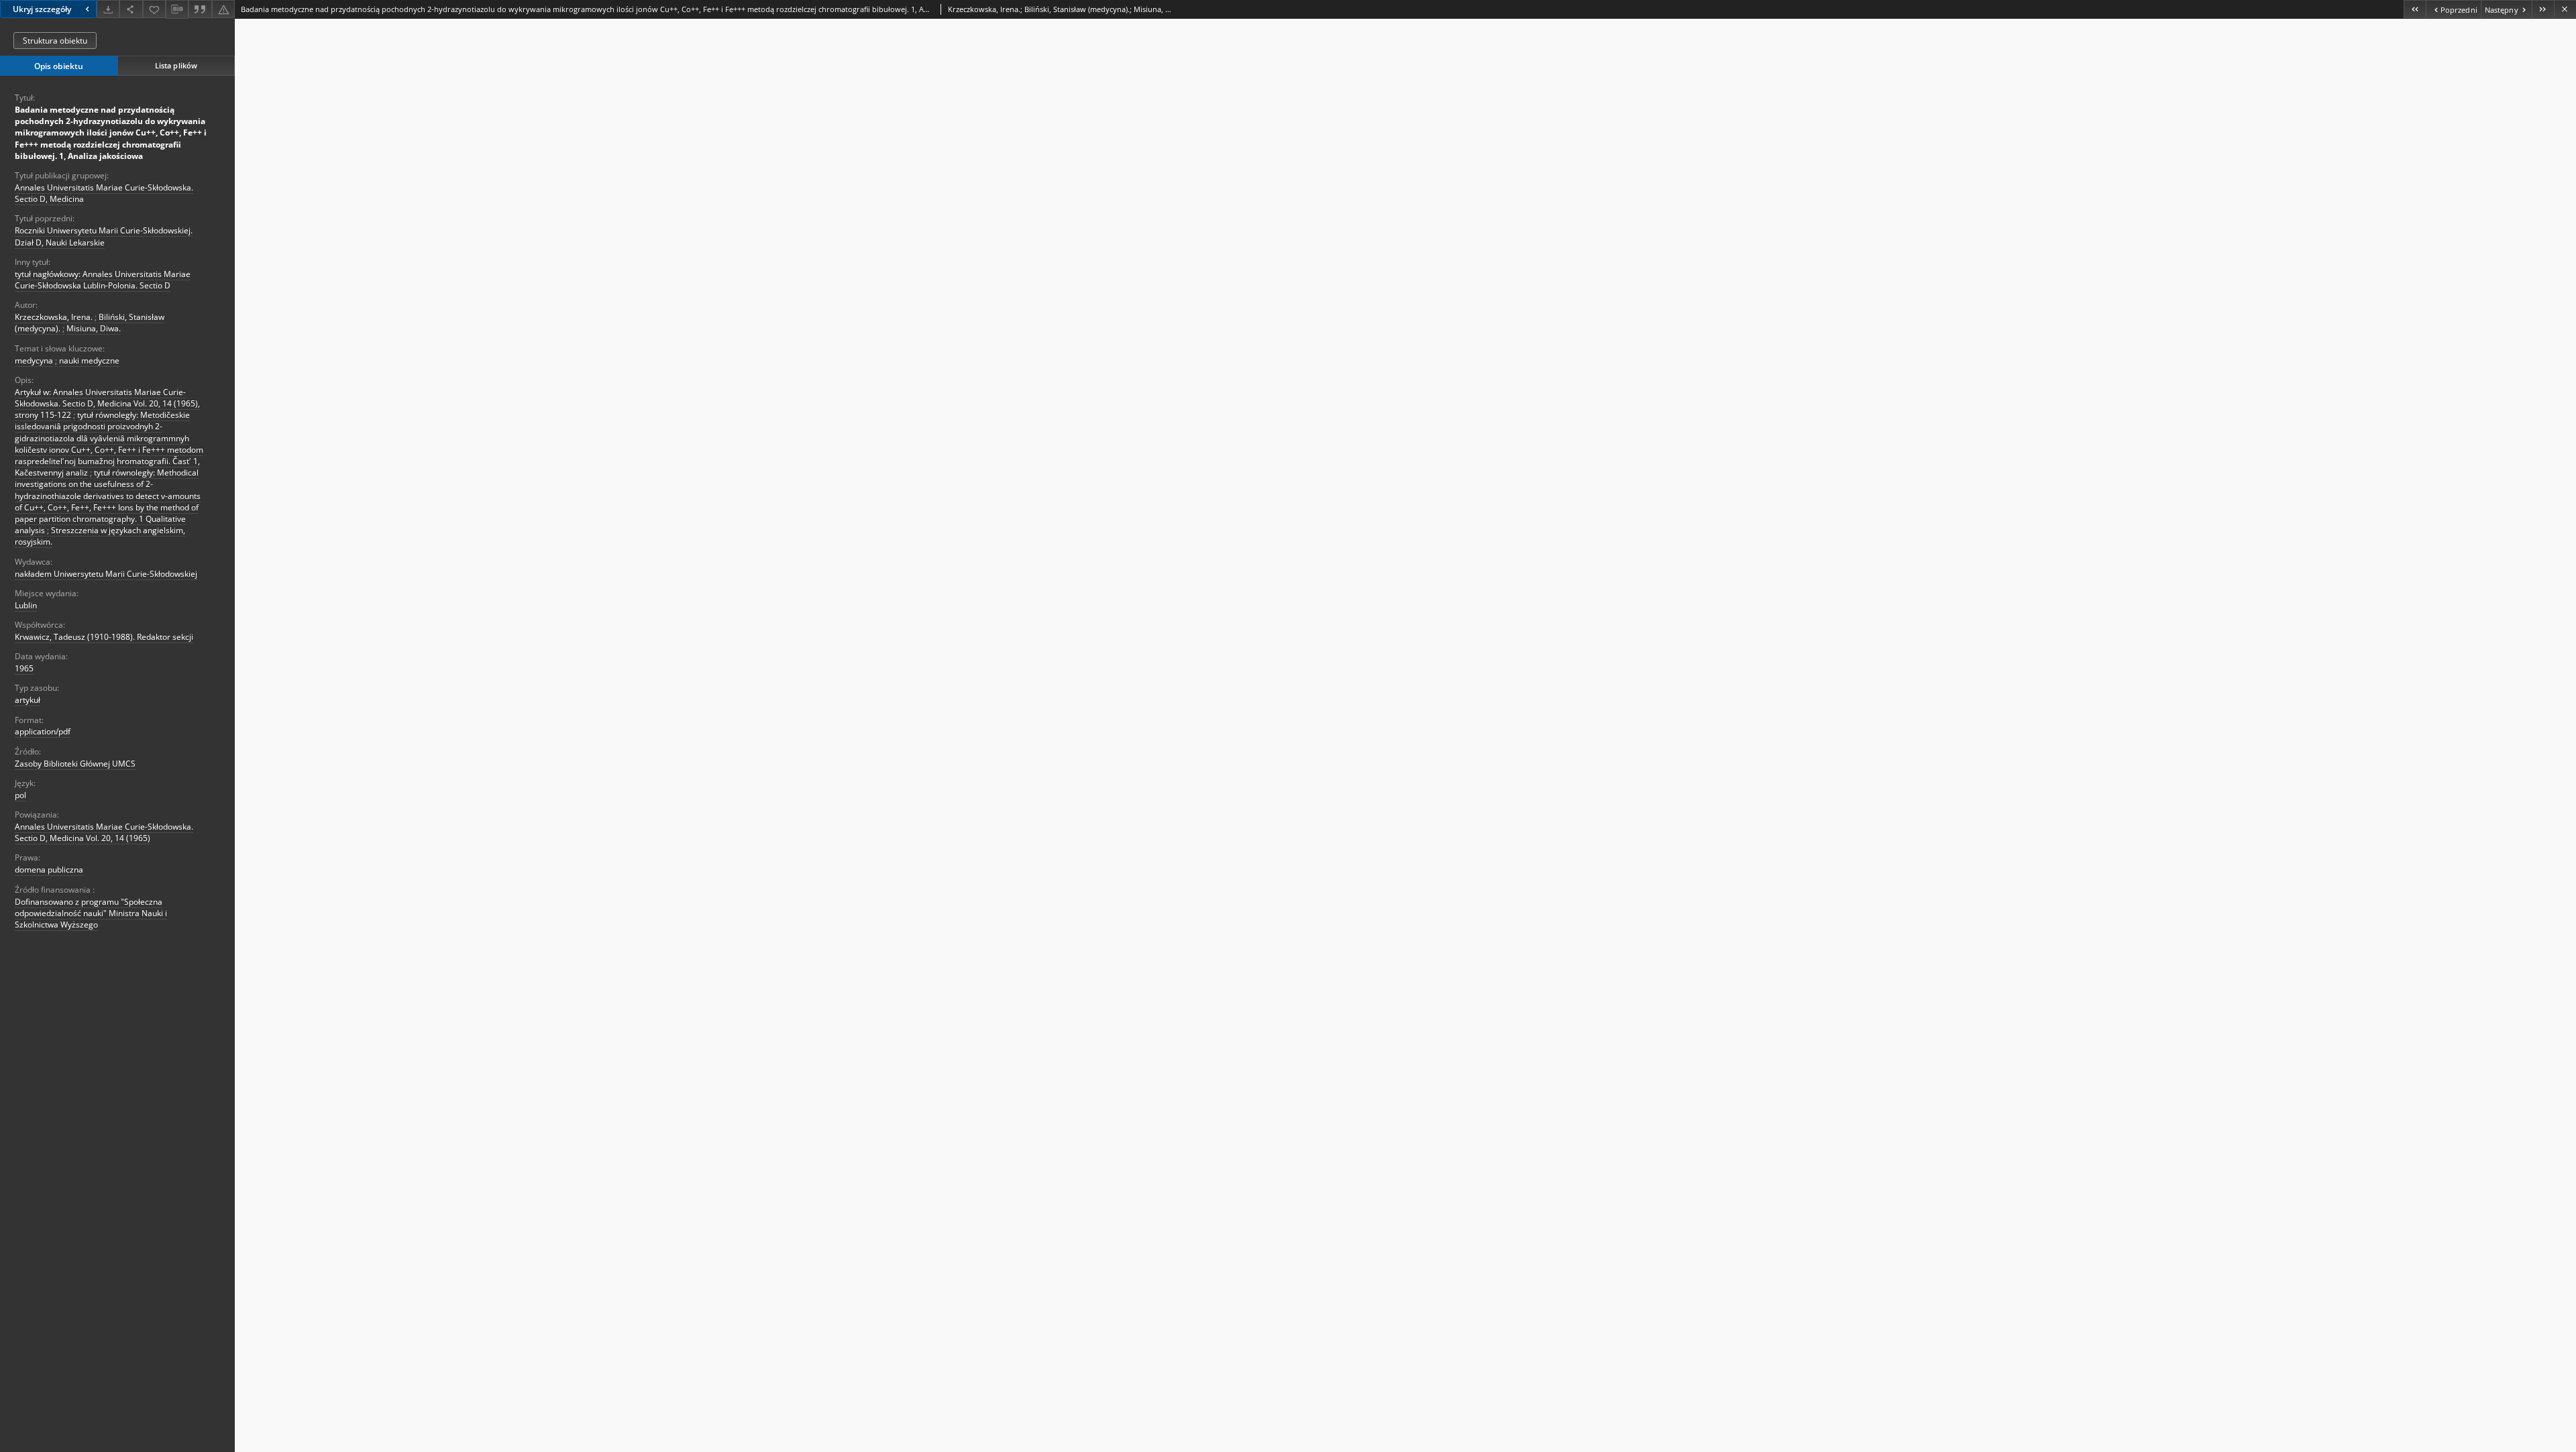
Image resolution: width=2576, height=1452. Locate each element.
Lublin (26, 605)
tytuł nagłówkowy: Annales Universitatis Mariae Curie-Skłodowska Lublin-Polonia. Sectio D (103, 280)
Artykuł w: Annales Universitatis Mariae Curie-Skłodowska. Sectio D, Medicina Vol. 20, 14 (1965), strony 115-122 (107, 403)
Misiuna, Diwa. (94, 328)
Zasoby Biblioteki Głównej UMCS (75, 764)
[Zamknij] (2565, 9)
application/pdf (43, 731)
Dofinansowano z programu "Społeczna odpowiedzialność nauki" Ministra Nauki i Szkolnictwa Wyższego (91, 913)
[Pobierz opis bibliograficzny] (177, 9)
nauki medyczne (89, 360)
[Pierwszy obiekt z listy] (2415, 9)
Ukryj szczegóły (42, 9)
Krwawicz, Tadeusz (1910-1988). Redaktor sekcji (104, 637)
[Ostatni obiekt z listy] (2543, 9)
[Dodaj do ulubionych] (154, 9)
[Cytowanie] (200, 9)
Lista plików (176, 65)
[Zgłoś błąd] (223, 9)
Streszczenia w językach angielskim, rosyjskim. (100, 536)
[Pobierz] (108, 9)
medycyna (34, 360)
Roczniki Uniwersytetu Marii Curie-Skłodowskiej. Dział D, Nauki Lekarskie (104, 236)
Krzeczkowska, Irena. (54, 317)
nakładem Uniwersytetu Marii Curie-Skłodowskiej (106, 574)
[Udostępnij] (131, 9)
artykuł (28, 700)
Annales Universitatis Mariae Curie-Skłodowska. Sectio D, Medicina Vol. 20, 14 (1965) (104, 832)
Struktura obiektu (55, 41)
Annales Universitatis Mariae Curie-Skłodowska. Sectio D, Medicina (104, 193)
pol (20, 795)
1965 (24, 668)
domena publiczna (49, 870)
